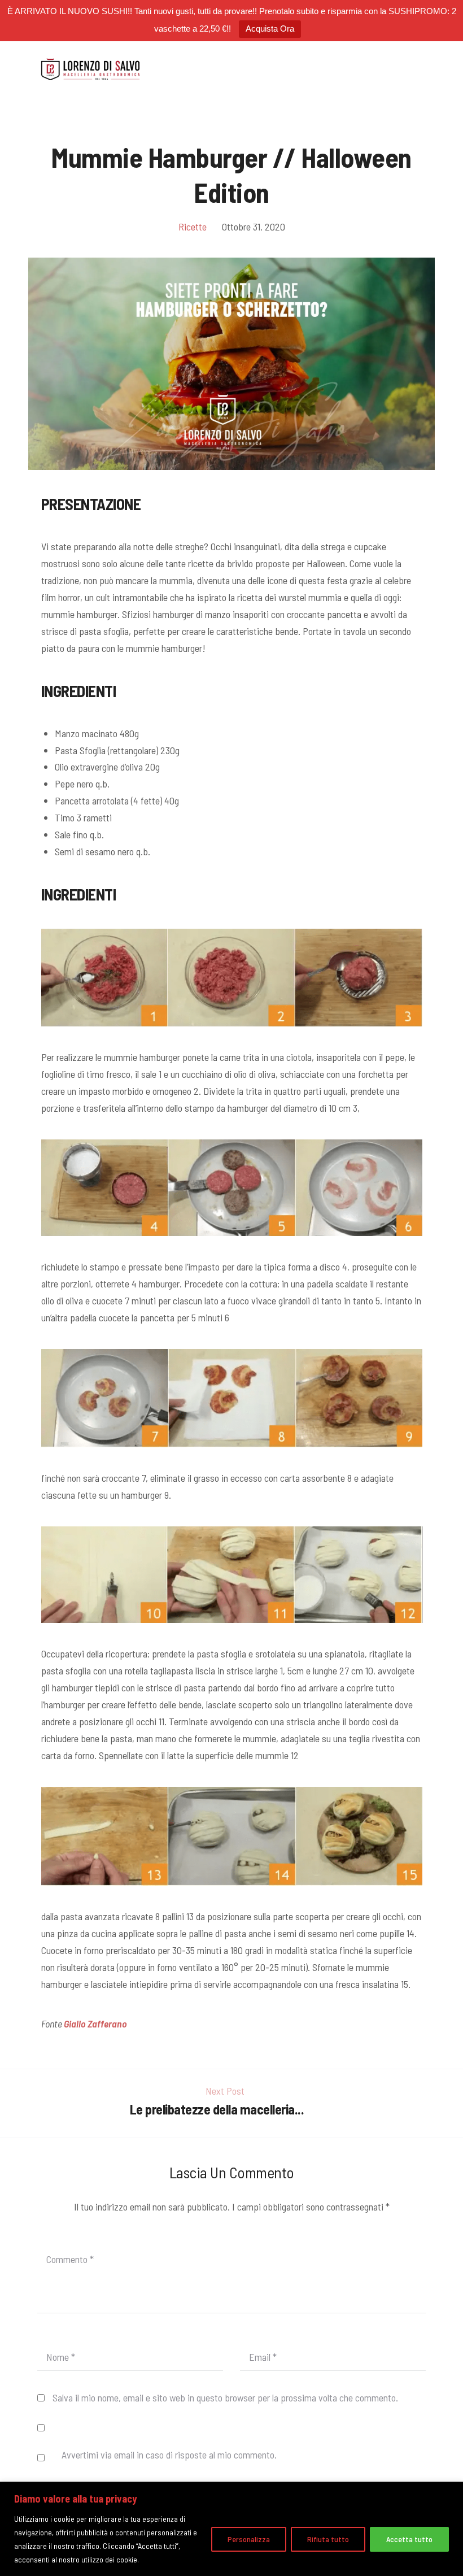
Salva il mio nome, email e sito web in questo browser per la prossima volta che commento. (225, 2397)
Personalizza (249, 2539)
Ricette (193, 227)
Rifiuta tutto (328, 2539)
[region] (231, 2529)
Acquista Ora (270, 29)
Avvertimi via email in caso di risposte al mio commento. (169, 2455)
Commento (70, 2259)
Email (263, 2357)
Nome (61, 2357)
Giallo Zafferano (95, 2024)
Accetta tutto (409, 2539)
